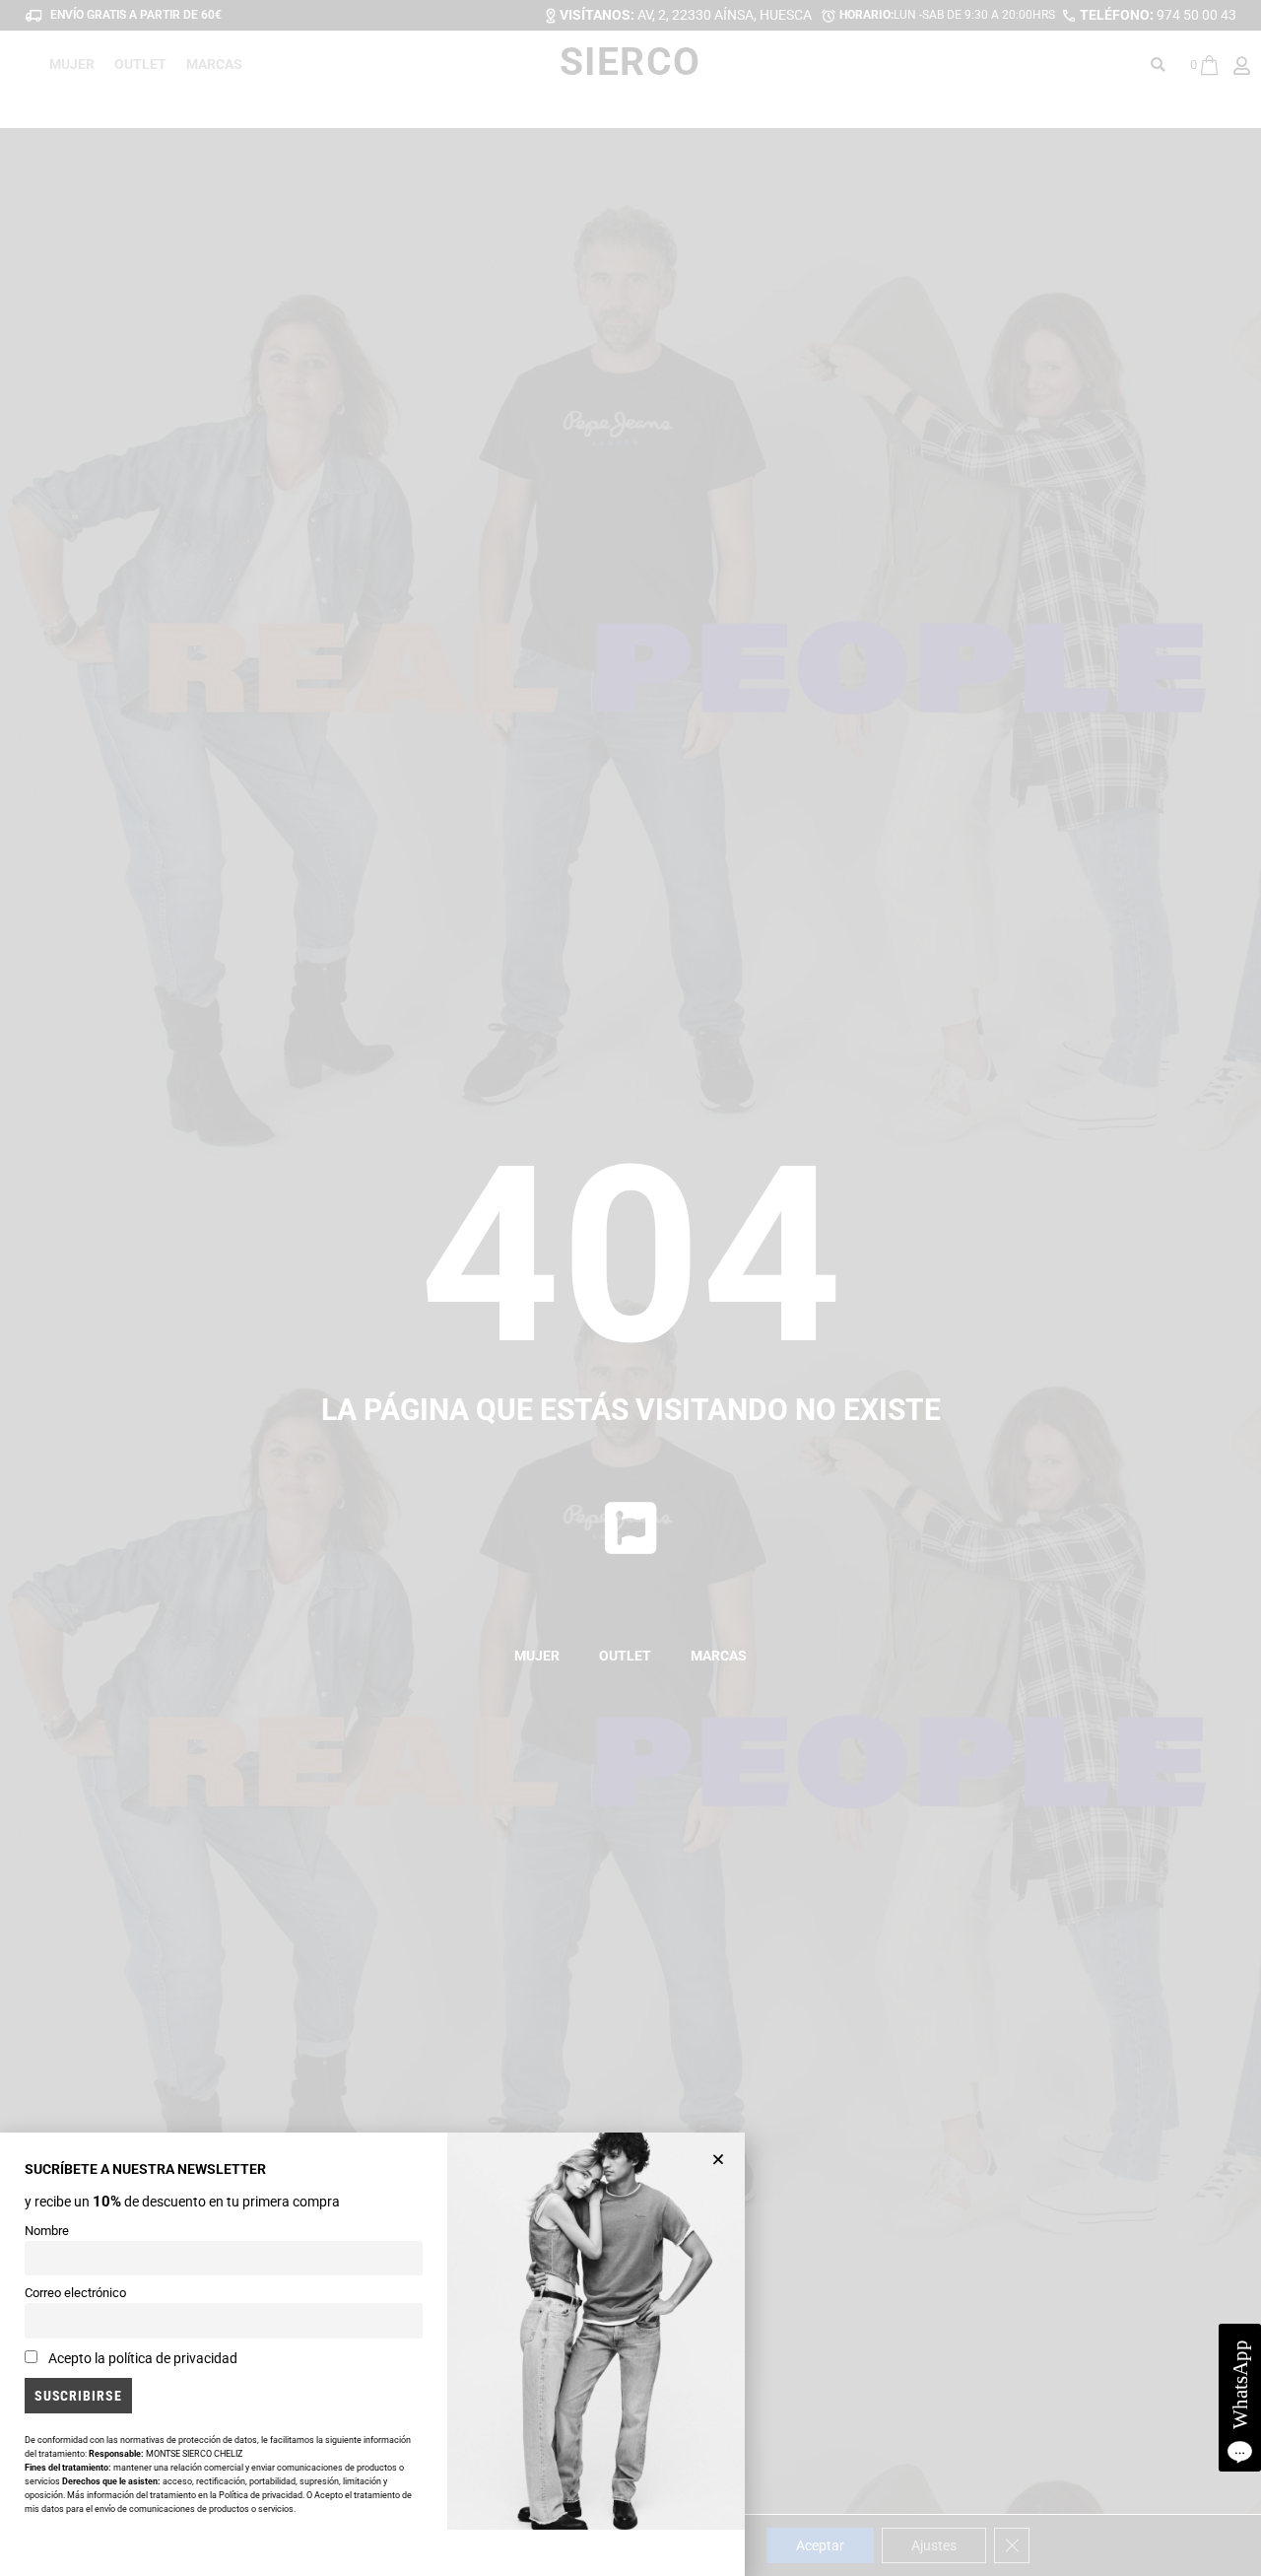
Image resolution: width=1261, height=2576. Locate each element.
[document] (630, 1288)
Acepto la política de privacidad (143, 2358)
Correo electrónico (75, 2293)
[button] (718, 2159)
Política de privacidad (261, 2495)
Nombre (47, 2231)
